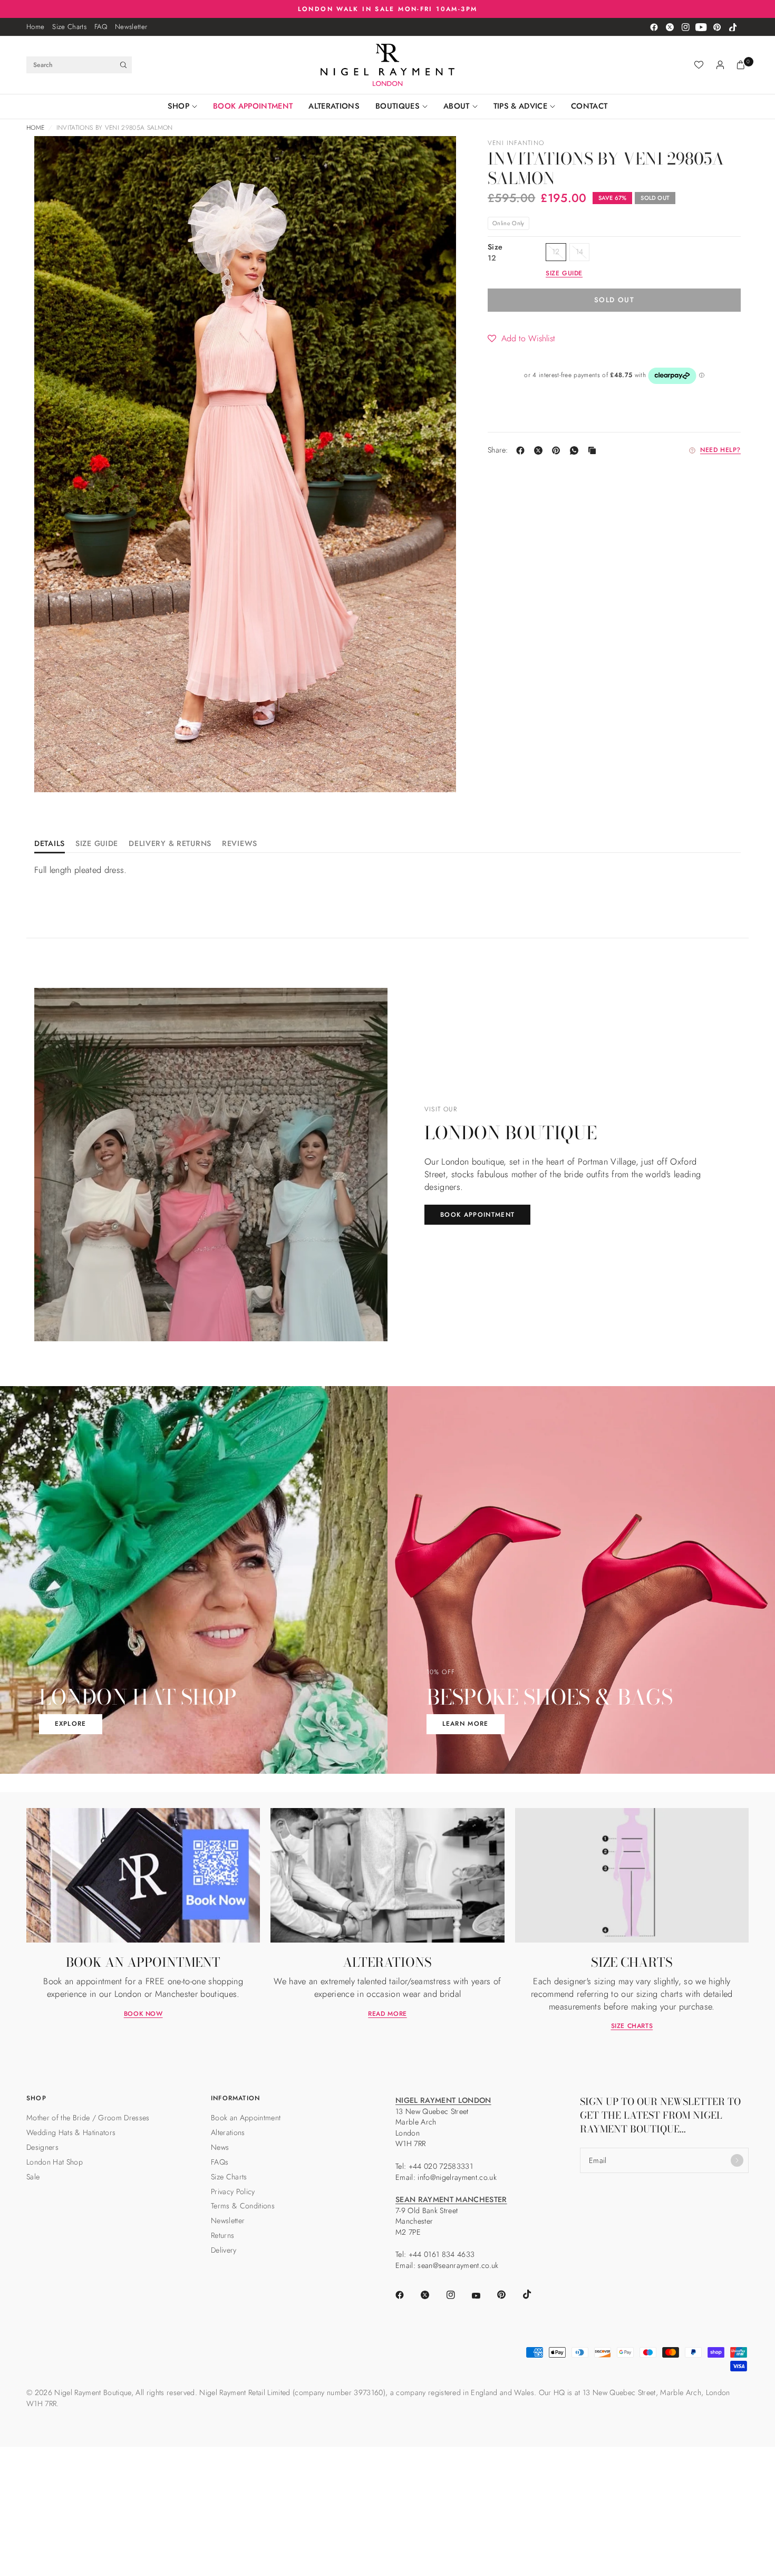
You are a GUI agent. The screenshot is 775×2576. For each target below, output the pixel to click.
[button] (521, 338)
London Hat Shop (55, 2162)
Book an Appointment (246, 2118)
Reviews (240, 844)
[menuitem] (35, 27)
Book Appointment (253, 106)
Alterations (334, 106)
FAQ (101, 27)
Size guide (564, 274)
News (220, 2147)
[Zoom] (56, 158)
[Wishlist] (699, 65)
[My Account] (720, 65)
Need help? (720, 450)
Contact (589, 106)
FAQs (220, 2162)
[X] (540, 450)
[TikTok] (733, 27)
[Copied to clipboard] (594, 450)
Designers (42, 2147)
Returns (222, 2235)
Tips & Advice (520, 106)
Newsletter (131, 27)
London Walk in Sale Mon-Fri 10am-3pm (388, 9)
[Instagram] (685, 27)
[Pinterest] (717, 27)
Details (50, 844)
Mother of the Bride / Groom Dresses (88, 2118)
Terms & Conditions (243, 2206)
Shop (178, 106)
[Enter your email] (737, 2160)
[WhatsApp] (576, 450)
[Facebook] (654, 27)
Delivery (224, 2250)
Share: (498, 450)
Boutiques (398, 106)
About (457, 106)
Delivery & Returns (170, 844)
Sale (33, 2177)
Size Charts (69, 27)
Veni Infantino (516, 143)
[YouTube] (701, 27)
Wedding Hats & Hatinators (71, 2132)
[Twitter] (670, 27)
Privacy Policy (233, 2191)
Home (35, 27)
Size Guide (97, 844)
